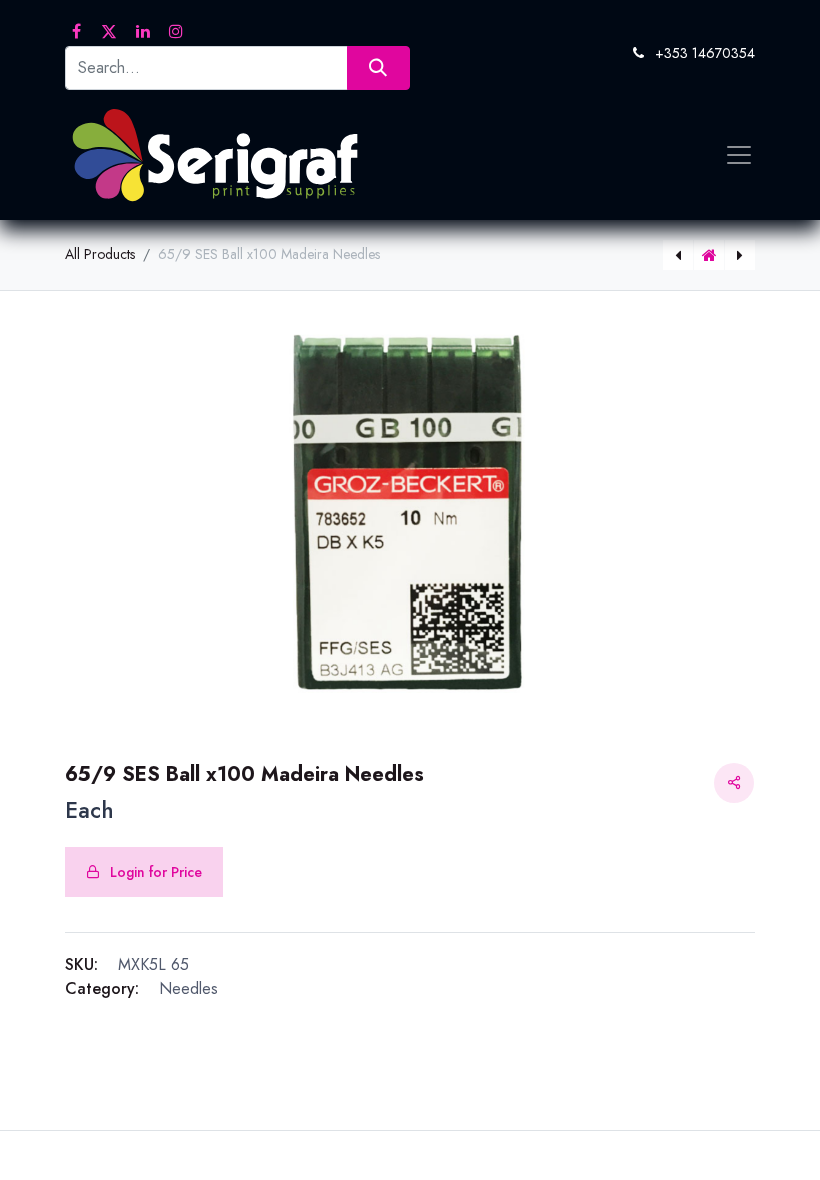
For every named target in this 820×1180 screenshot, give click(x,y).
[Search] (378, 67)
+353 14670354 (705, 53)
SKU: (81, 964)
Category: (102, 988)
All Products (100, 254)
